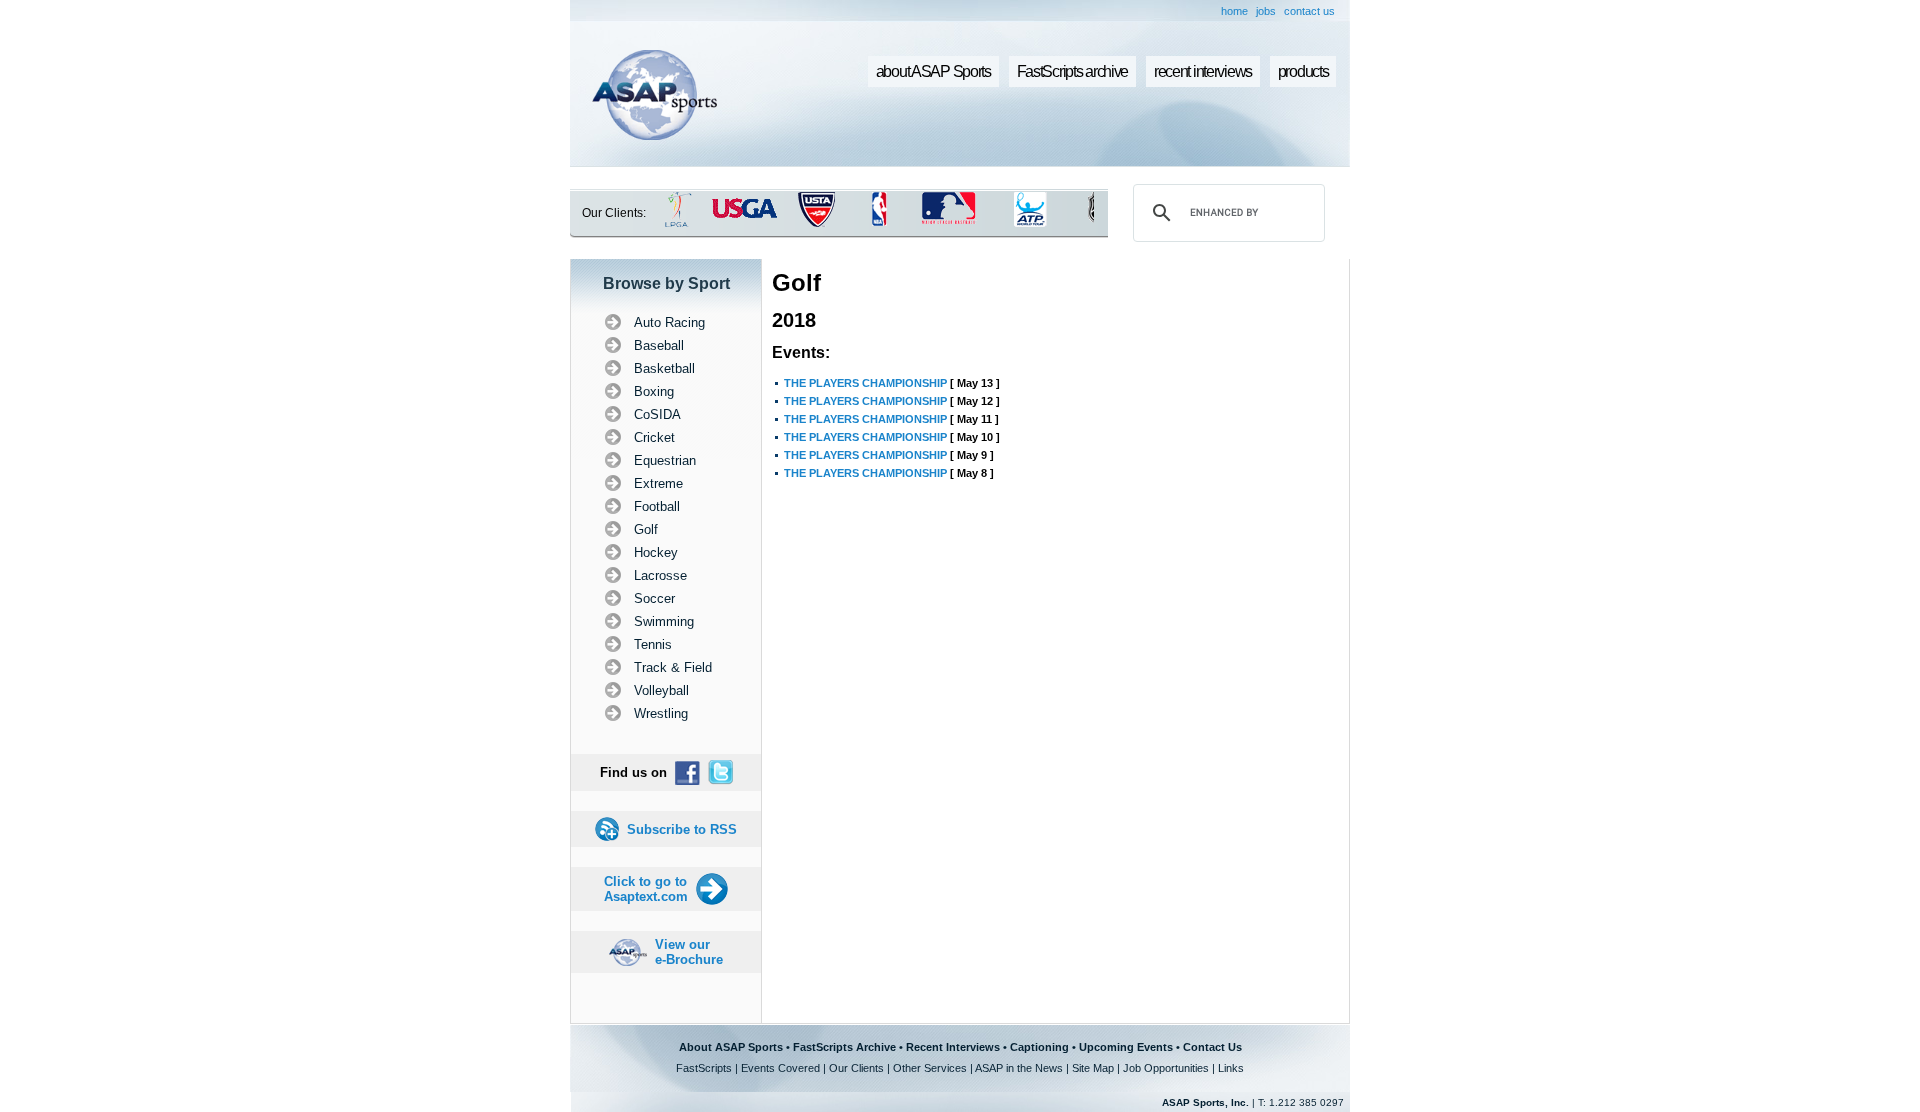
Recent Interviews (953, 1047)
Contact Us (1212, 1047)
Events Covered (780, 1068)
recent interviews (1203, 71)
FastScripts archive (1073, 71)
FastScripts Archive (844, 1047)
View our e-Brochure (689, 952)
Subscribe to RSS (682, 829)
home (1234, 11)
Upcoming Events (1126, 1047)
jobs (1266, 11)
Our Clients (856, 1068)
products (1303, 71)
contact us (1309, 11)
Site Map (1093, 1068)
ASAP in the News (1019, 1068)
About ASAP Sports (731, 1047)
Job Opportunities (1166, 1068)
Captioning (1039, 1047)
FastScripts (704, 1068)
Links (1231, 1068)
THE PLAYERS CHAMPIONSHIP (865, 383)
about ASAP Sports (933, 71)
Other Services (930, 1068)
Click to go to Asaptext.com (646, 889)
